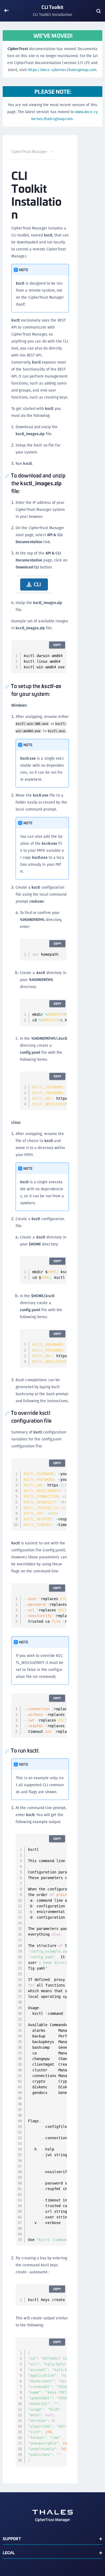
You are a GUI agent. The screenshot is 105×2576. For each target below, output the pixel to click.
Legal (9, 2552)
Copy (57, 645)
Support (12, 2538)
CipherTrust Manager (29, 152)
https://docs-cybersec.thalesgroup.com (62, 70)
